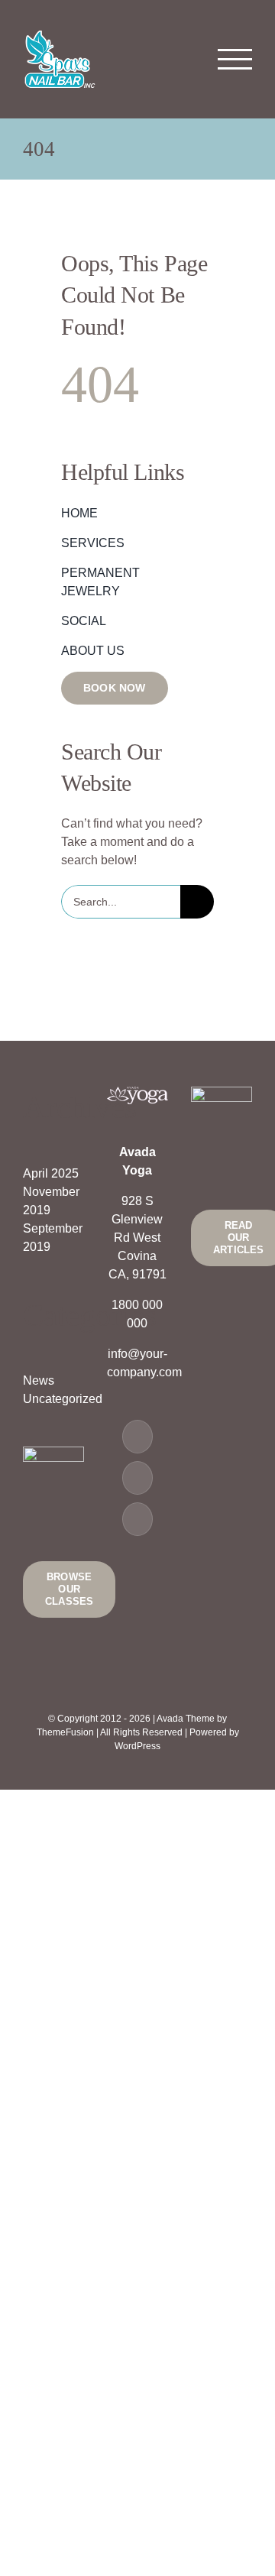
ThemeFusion (65, 1732)
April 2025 (51, 1173)
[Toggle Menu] (235, 59)
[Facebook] (137, 1437)
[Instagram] (137, 1519)
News (39, 1380)
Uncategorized (53, 1399)
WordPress (137, 1746)
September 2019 (53, 1238)
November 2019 (51, 1201)
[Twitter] (137, 1478)
